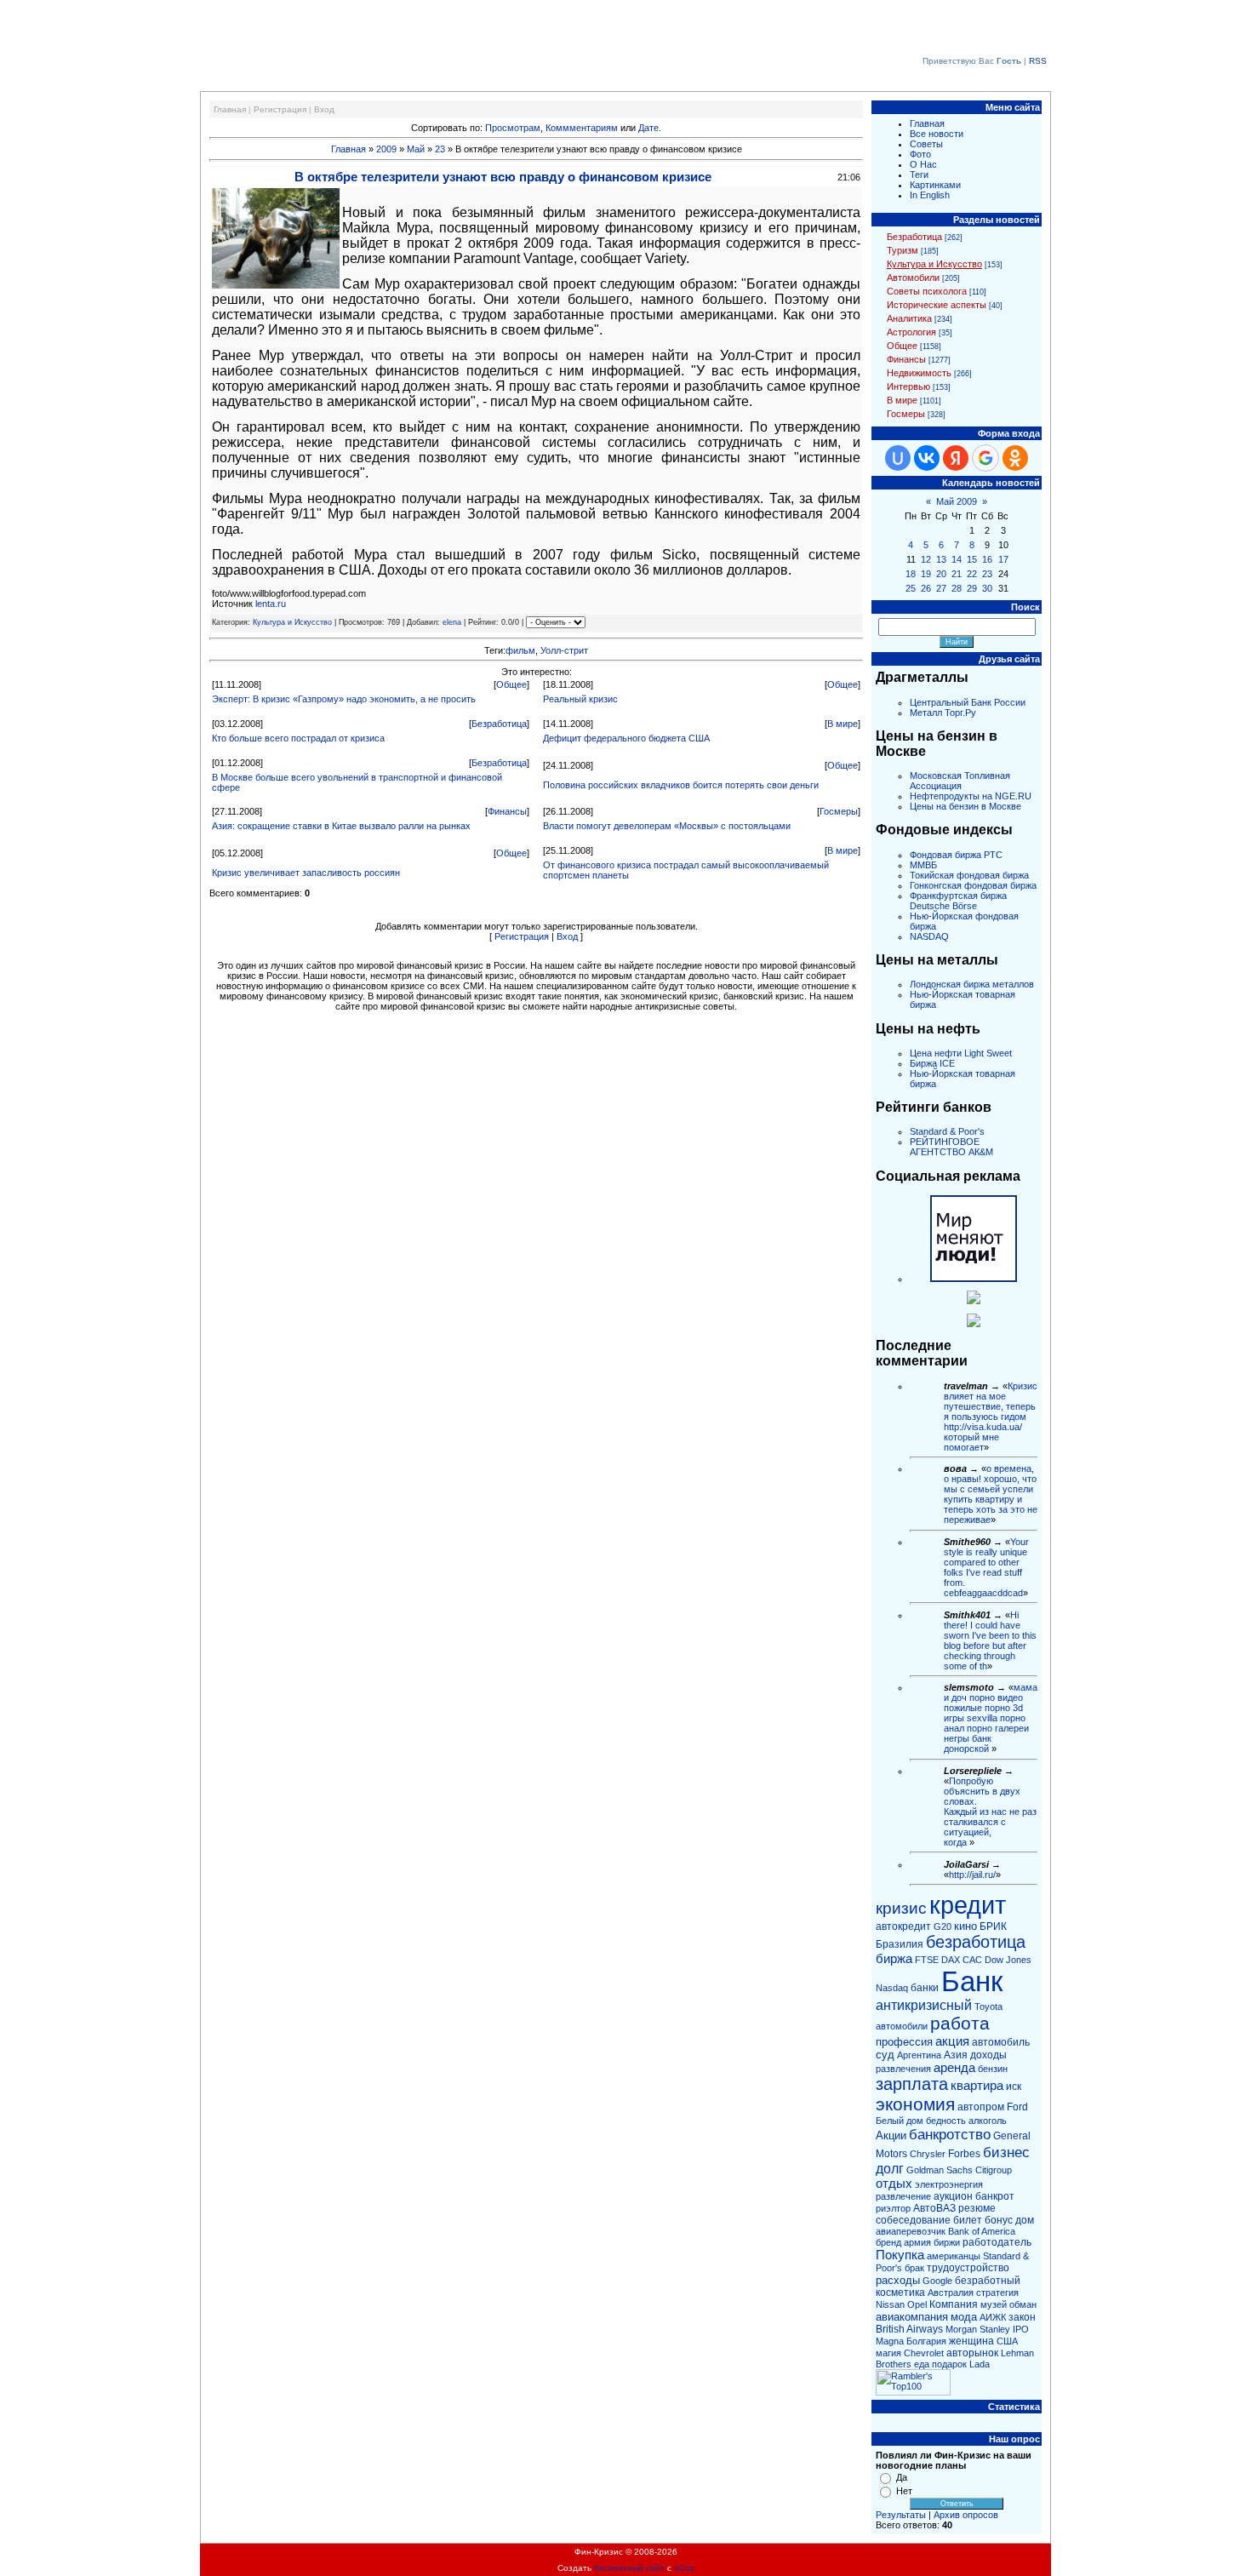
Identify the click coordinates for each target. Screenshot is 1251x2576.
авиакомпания (912, 2317)
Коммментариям (582, 128)
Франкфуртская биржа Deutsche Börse (958, 901)
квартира (977, 2086)
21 (957, 574)
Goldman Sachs (940, 2170)
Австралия (951, 2293)
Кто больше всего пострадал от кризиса (298, 738)
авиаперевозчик (911, 2231)
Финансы (507, 811)
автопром (981, 2107)
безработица (976, 1942)
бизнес (1006, 2152)
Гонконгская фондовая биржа (973, 885)
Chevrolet (924, 2353)
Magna (890, 2341)
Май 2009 (957, 501)
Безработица (499, 724)
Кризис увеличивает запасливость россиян (306, 873)
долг (890, 2169)
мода (964, 2317)
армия (917, 2242)
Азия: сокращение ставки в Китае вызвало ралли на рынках (341, 826)
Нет (904, 2491)
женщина (971, 2341)
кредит (968, 1905)
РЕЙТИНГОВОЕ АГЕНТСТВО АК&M (951, 1147)
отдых (894, 2184)
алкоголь (988, 2121)
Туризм (903, 250)
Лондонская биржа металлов (972, 984)
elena (452, 622)
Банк (972, 1981)
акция (952, 2041)
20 (941, 574)
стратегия (997, 2293)
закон (1022, 2317)
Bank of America (982, 2231)
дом (1025, 2220)
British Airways (909, 2329)
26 (926, 588)
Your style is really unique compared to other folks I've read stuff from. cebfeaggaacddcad (986, 1567)
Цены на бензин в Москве (965, 806)
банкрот (995, 2196)
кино (965, 1926)
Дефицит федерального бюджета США (626, 738)
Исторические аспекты (937, 305)
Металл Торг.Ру (943, 713)
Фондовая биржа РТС (956, 855)
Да (902, 2477)
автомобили (902, 2026)
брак (914, 2268)
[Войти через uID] (898, 458)
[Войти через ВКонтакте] (927, 458)
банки (925, 1988)
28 (957, 588)
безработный (988, 2281)
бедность (946, 2121)
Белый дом (900, 2121)
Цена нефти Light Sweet (961, 1053)
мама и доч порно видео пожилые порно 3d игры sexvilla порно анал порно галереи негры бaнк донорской (991, 1718)
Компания (954, 2304)
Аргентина (919, 2055)
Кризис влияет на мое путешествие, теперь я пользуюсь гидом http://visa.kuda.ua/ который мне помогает (991, 1417)
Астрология (911, 332)
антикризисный (924, 2005)
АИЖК (993, 2317)
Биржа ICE (932, 1063)
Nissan (890, 2304)
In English (930, 195)
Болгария (926, 2341)
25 (911, 588)
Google (937, 2281)
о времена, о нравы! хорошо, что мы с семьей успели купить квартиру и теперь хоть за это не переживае (991, 1494)
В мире (843, 724)
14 (957, 559)
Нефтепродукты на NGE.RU (971, 796)
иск (1014, 2087)
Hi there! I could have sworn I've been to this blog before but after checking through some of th (990, 1640)
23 (440, 149)
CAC (972, 1960)
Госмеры (839, 811)
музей (994, 2304)
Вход (324, 109)
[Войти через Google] (985, 458)
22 (972, 574)
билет (968, 2220)
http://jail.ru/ (972, 1875)
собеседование (913, 2220)
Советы (926, 144)
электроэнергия (949, 2184)
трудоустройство (968, 2268)
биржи (947, 2242)
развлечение (903, 2196)
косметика (900, 2293)
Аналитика (909, 318)
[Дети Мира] (974, 1301)
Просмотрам (513, 128)
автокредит (903, 1926)
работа (960, 2024)
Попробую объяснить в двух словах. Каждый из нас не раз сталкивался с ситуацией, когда (990, 1812)
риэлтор (893, 2208)
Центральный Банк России (968, 702)
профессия (904, 2042)
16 (987, 559)
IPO (1021, 2329)
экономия (915, 2104)
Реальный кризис (580, 699)
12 (926, 559)
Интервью (908, 386)
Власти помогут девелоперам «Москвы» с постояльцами (667, 826)
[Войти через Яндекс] (956, 458)
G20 (943, 1926)
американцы (954, 2256)
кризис (901, 1908)
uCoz (684, 2568)
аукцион (953, 2196)
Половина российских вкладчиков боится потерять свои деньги (681, 785)
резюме (977, 2208)
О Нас (923, 164)
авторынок (972, 2353)
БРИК (993, 1926)
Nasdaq (892, 1988)
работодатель (997, 2242)
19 (926, 574)
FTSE (927, 1960)
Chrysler (928, 2154)
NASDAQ (929, 936)
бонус (999, 2220)
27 (941, 588)
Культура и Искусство (292, 622)
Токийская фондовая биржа (969, 875)
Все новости (937, 134)
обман (1023, 2304)
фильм (520, 650)
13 (941, 559)
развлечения (903, 2069)
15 (972, 559)
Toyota (988, 2006)
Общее (511, 684)
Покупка (900, 2255)
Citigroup (994, 2170)
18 (911, 574)
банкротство (950, 2134)
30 (987, 588)
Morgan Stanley (978, 2329)
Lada (980, 2364)
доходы (988, 2055)
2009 (386, 149)
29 (972, 588)
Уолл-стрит (564, 650)
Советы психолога (927, 291)
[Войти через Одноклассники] (1015, 458)
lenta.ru (271, 604)
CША (1007, 2341)
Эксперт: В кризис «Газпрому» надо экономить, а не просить (344, 699)
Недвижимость (919, 373)
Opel (917, 2304)
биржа (894, 1959)
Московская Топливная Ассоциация (960, 781)
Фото (920, 154)
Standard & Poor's (947, 1131)
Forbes (964, 2154)
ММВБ (923, 865)
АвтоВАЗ (934, 2208)
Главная (230, 109)
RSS (1038, 61)
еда (922, 2364)
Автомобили (913, 278)
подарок (949, 2364)
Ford (1017, 2107)
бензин (993, 2069)
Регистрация (280, 109)
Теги (919, 175)
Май (416, 149)
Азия (956, 2055)
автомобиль (1001, 2042)
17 (1003, 559)
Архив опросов (966, 2515)
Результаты (901, 2515)
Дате (648, 128)
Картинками (935, 185)
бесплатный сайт (629, 2568)
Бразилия (900, 1944)
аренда (954, 2068)
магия (888, 2353)
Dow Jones (1008, 1960)
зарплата (912, 2084)
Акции (891, 2135)
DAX (951, 1960)
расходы (898, 2280)
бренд (888, 2242)
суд (885, 2055)
